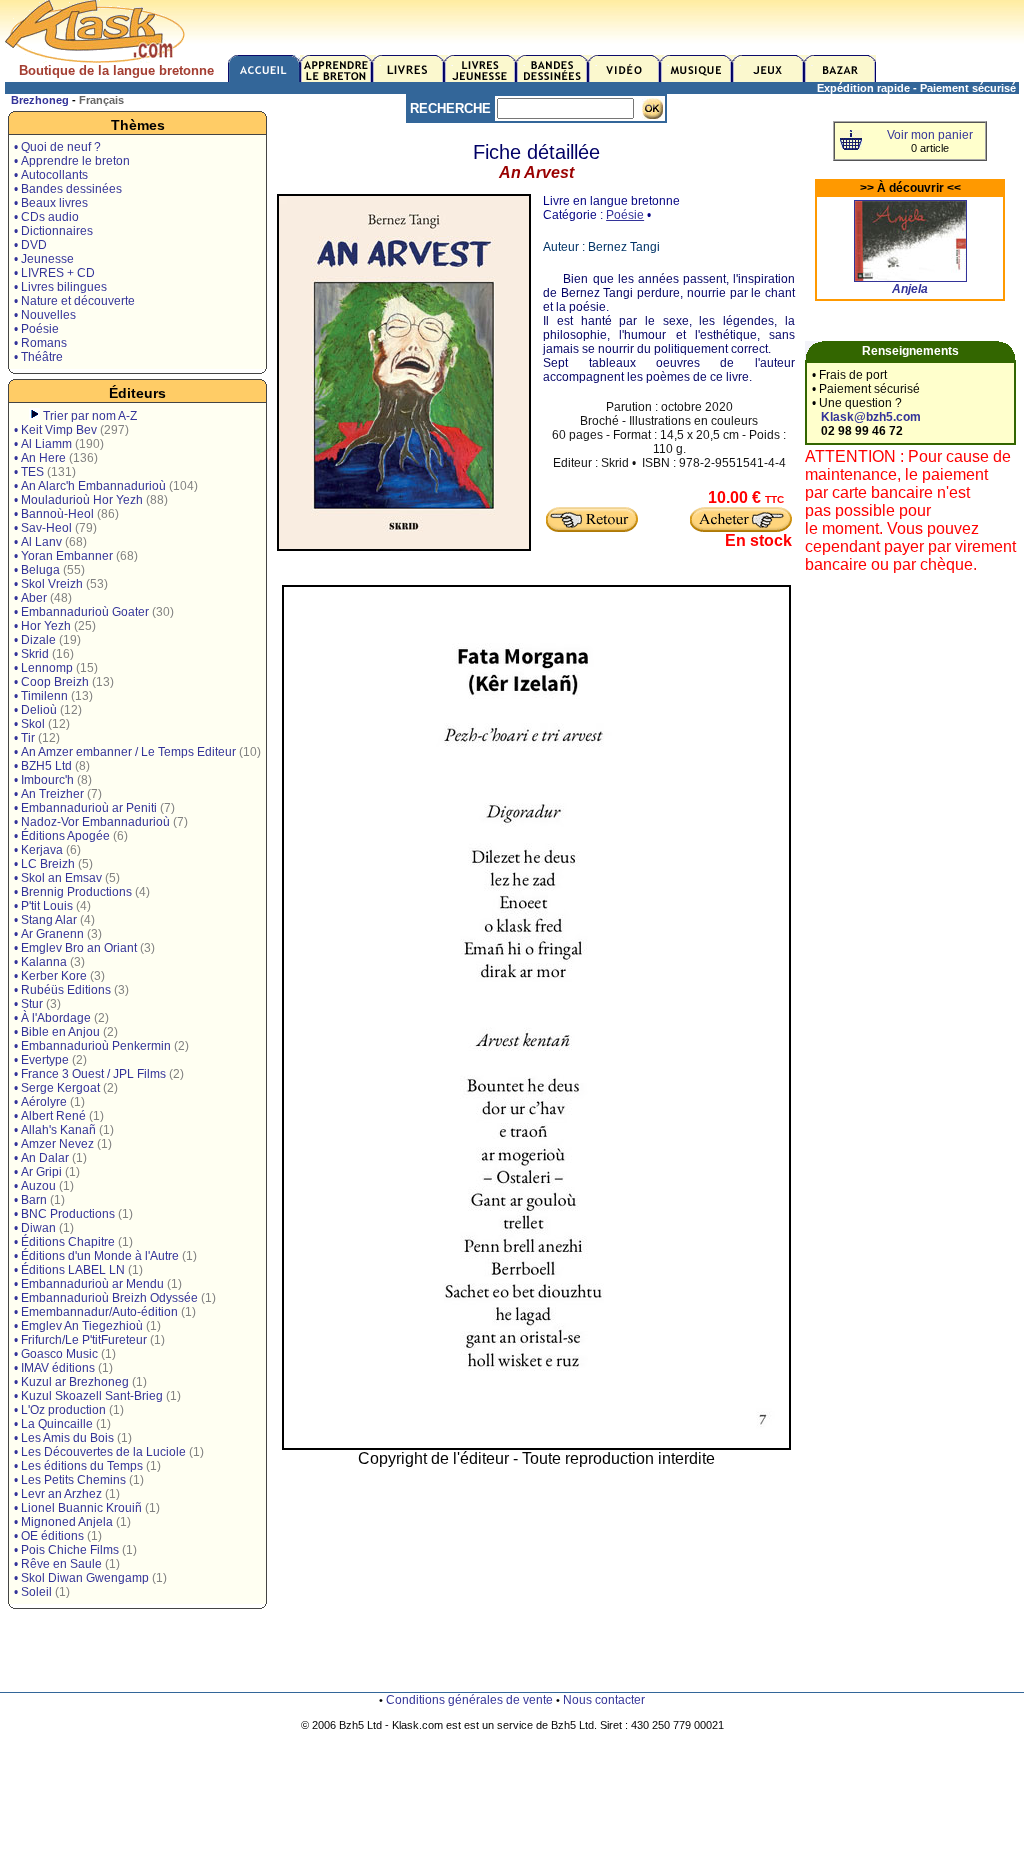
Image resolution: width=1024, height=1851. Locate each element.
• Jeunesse (44, 259)
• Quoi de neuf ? (57, 147)
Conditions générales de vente (469, 1700)
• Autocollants (51, 175)
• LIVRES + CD (54, 273)
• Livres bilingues (60, 287)
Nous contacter (604, 1700)
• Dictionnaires (53, 231)
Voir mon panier (930, 135)
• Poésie (36, 329)
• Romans (40, 343)
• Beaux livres (51, 203)
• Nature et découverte (74, 301)
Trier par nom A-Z (90, 416)
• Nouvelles (45, 315)
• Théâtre (38, 357)
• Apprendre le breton (72, 161)
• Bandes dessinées (68, 189)
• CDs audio (46, 217)
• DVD (30, 245)
